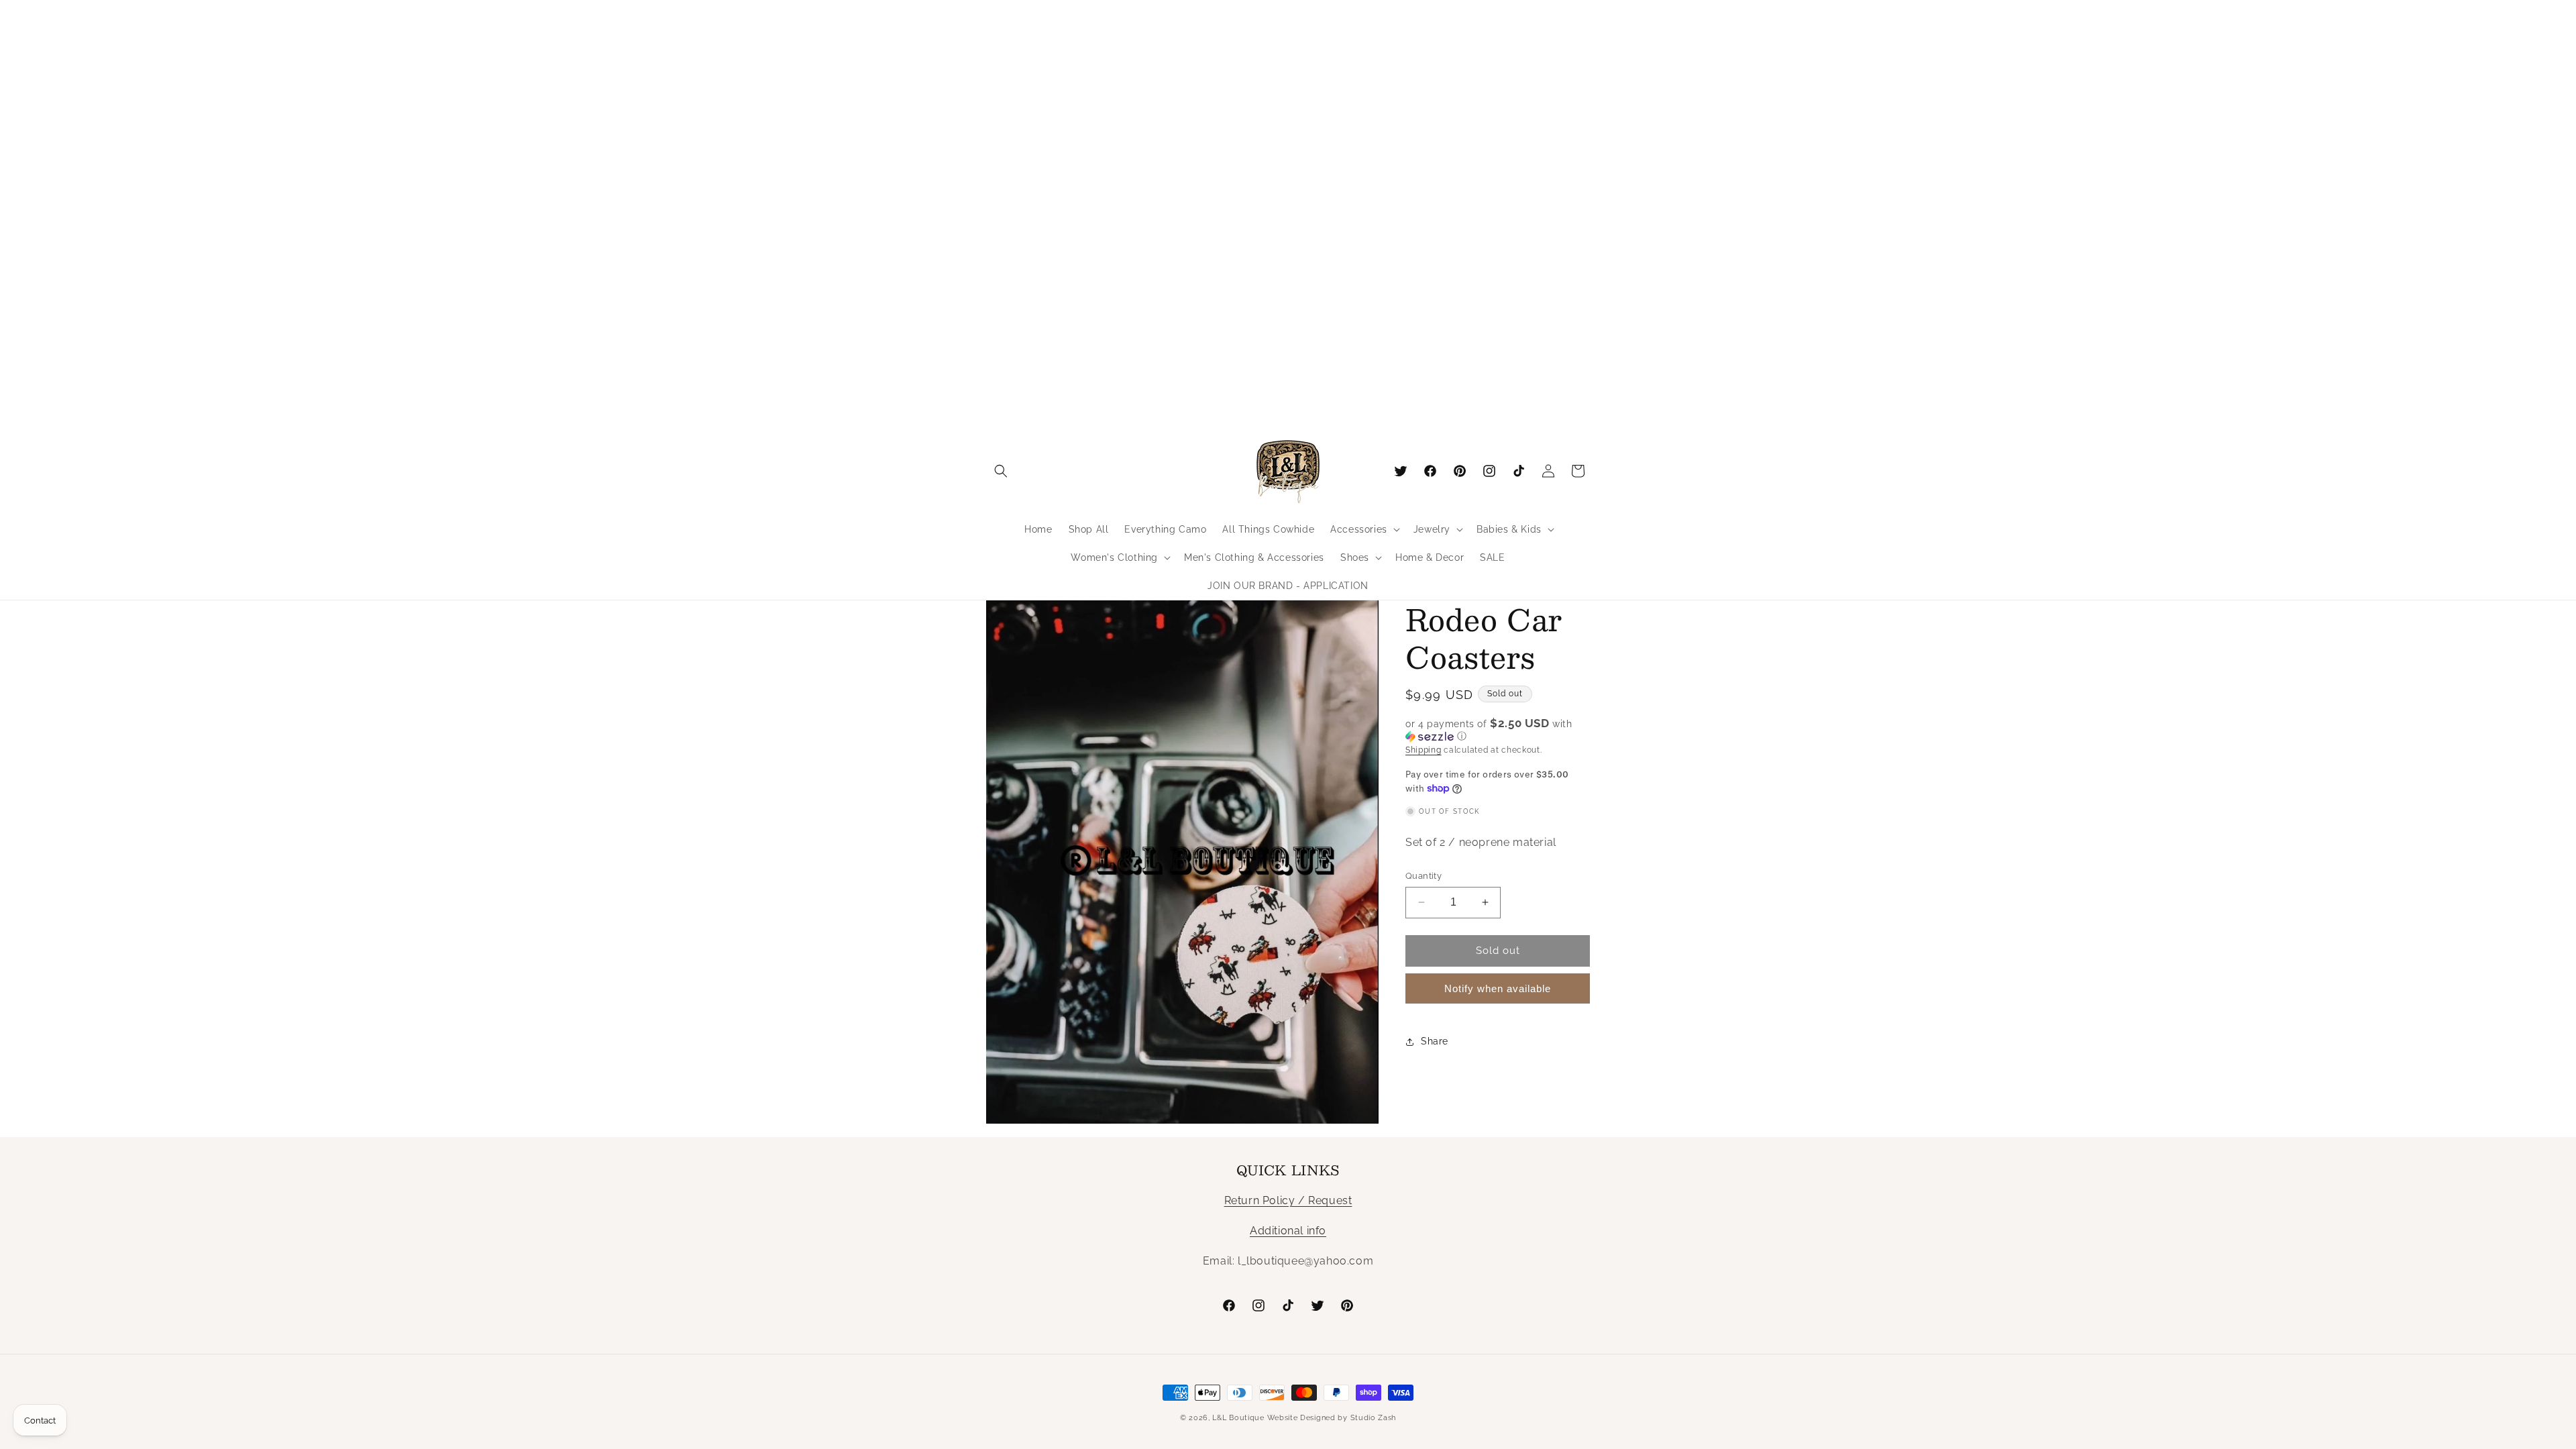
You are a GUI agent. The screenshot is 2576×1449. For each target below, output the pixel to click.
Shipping (1424, 750)
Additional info (1288, 1231)
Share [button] (1435, 1041)
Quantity (1424, 876)
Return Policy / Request (1288, 1200)
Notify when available (1498, 988)
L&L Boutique (1238, 1418)
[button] (1001, 471)
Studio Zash (1374, 1418)
